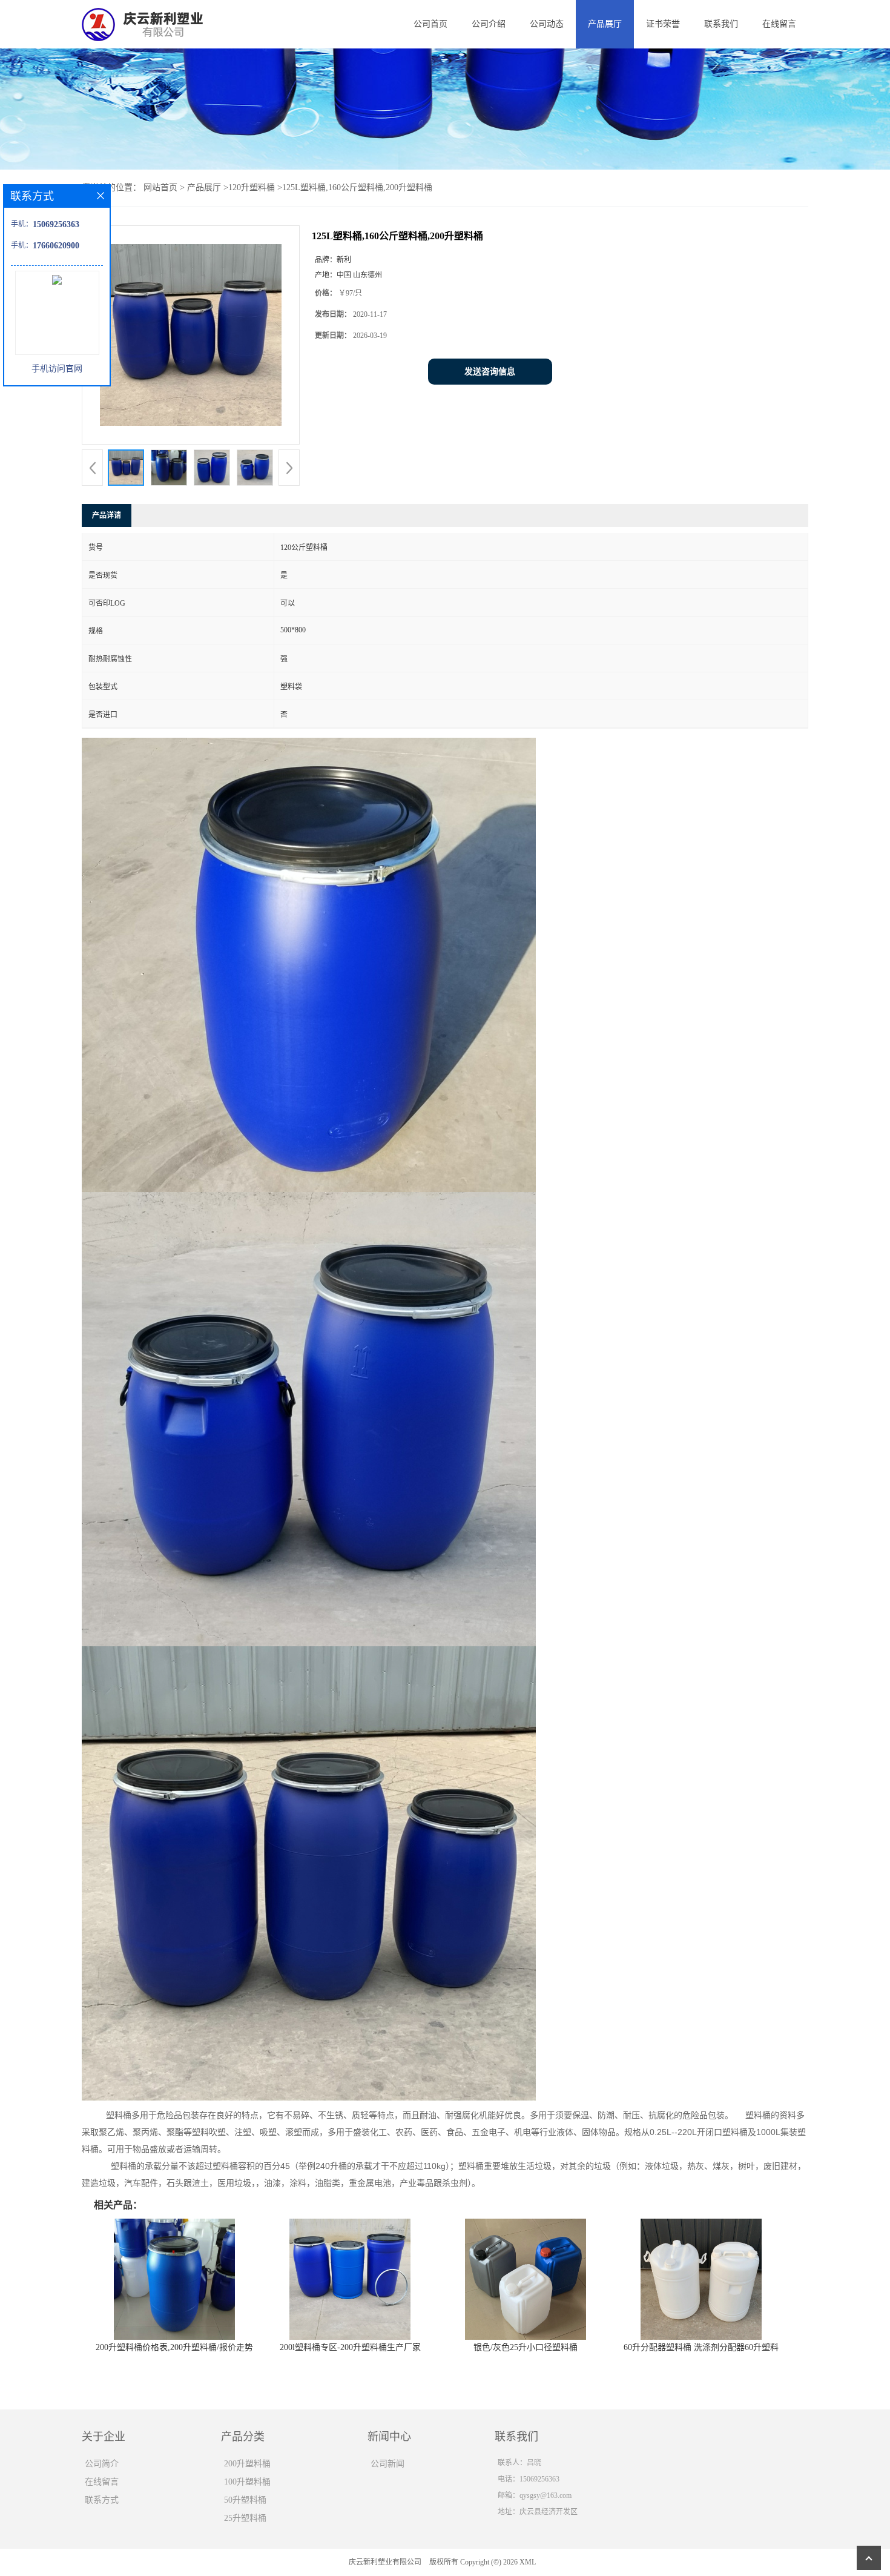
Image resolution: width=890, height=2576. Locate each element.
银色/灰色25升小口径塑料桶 (526, 2347)
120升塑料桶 (252, 187)
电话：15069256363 (529, 2479)
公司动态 (547, 24)
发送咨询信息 (490, 372)
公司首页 (430, 24)
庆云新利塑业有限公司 (385, 2562)
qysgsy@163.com (546, 2495)
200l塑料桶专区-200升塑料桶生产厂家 (350, 2347)
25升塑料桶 (245, 2518)
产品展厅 (605, 24)
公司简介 (102, 2464)
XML (528, 2562)
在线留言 (779, 24)
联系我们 (721, 24)
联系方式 (102, 2500)
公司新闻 (387, 2464)
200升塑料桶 (247, 2464)
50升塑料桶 (245, 2500)
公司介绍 (489, 24)
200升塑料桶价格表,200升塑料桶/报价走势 (174, 2347)
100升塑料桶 (247, 2482)
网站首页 (160, 187)
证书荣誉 (663, 24)
